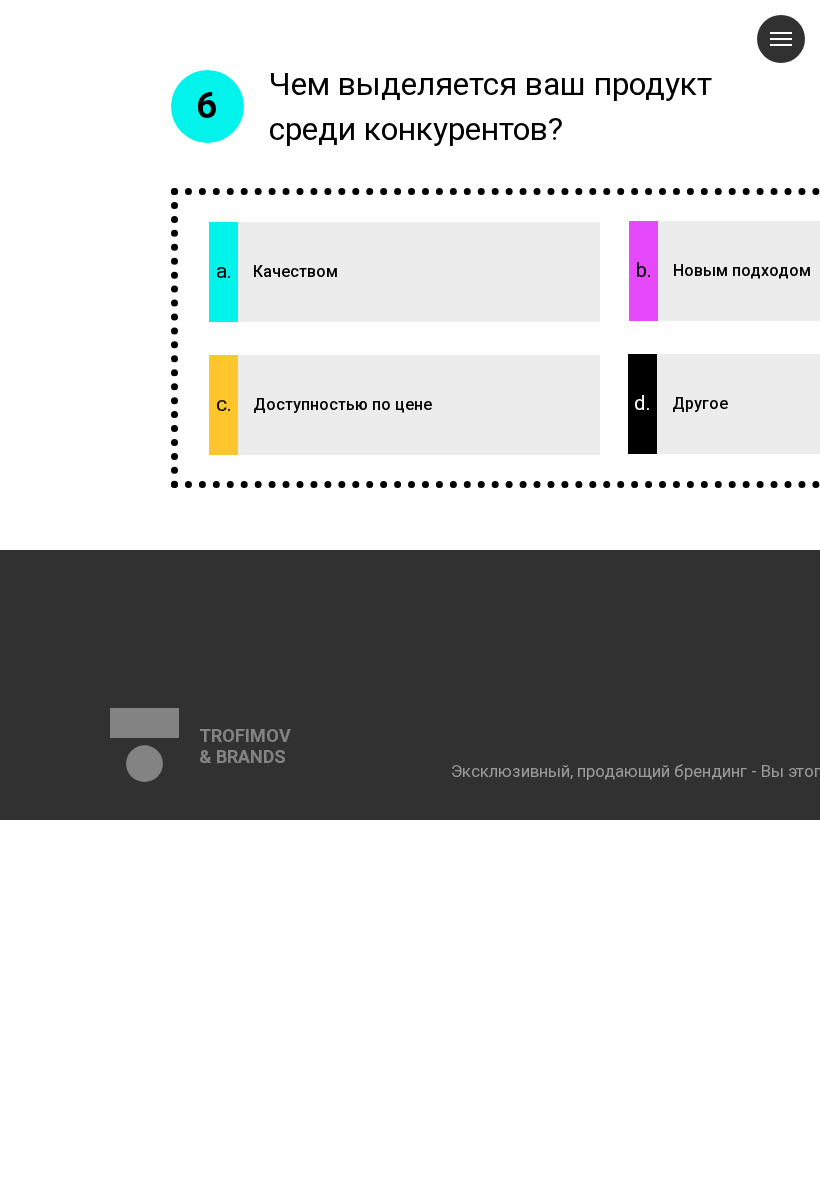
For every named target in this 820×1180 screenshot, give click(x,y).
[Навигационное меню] (781, 39)
